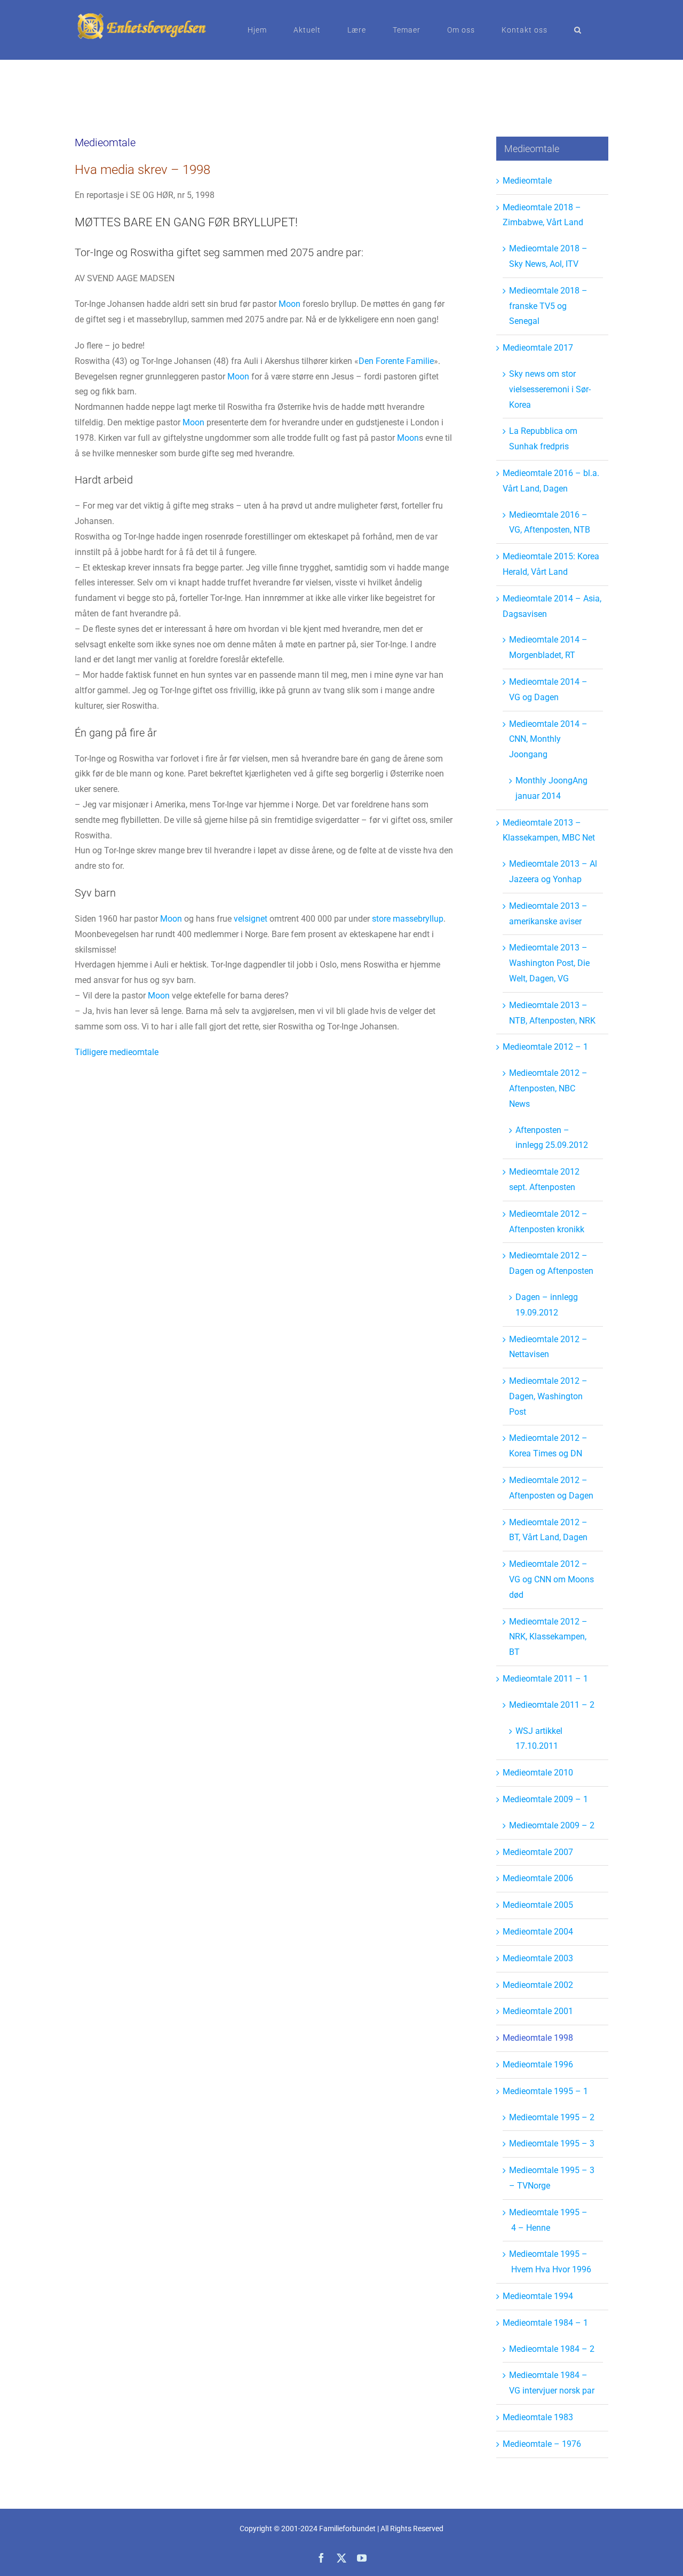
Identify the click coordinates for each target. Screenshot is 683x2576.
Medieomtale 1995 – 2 (552, 2117)
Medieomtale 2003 (538, 1958)
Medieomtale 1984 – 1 (545, 2323)
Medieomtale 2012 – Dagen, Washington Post (548, 1396)
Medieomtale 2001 (538, 2011)
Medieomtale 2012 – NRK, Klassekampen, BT (548, 1637)
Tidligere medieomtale (117, 1052)
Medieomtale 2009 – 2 (552, 1825)
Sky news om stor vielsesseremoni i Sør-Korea (550, 389)
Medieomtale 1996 (538, 2064)
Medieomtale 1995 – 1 (545, 2091)
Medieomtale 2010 (538, 1773)
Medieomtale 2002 (538, 1985)
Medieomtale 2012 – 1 (545, 1047)
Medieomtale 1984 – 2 (552, 2349)
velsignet (251, 919)
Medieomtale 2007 (538, 1852)
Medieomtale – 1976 (542, 2444)
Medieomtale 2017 (538, 348)
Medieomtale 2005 (538, 1905)
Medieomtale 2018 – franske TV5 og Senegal (548, 306)
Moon (289, 304)
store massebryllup (408, 919)
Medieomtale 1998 (538, 2038)
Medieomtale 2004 (538, 1932)
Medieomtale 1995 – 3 (552, 2143)
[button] (578, 30)
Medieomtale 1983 (538, 2417)
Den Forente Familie (396, 361)
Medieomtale (527, 181)
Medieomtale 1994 (538, 2296)
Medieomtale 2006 (538, 1878)
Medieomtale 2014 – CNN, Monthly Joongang (548, 739)
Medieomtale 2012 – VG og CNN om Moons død (551, 1579)
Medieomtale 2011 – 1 (545, 1679)
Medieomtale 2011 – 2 (552, 1705)
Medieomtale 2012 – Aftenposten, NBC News (548, 1088)
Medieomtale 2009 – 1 (545, 1799)
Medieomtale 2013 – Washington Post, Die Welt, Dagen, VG (549, 963)
